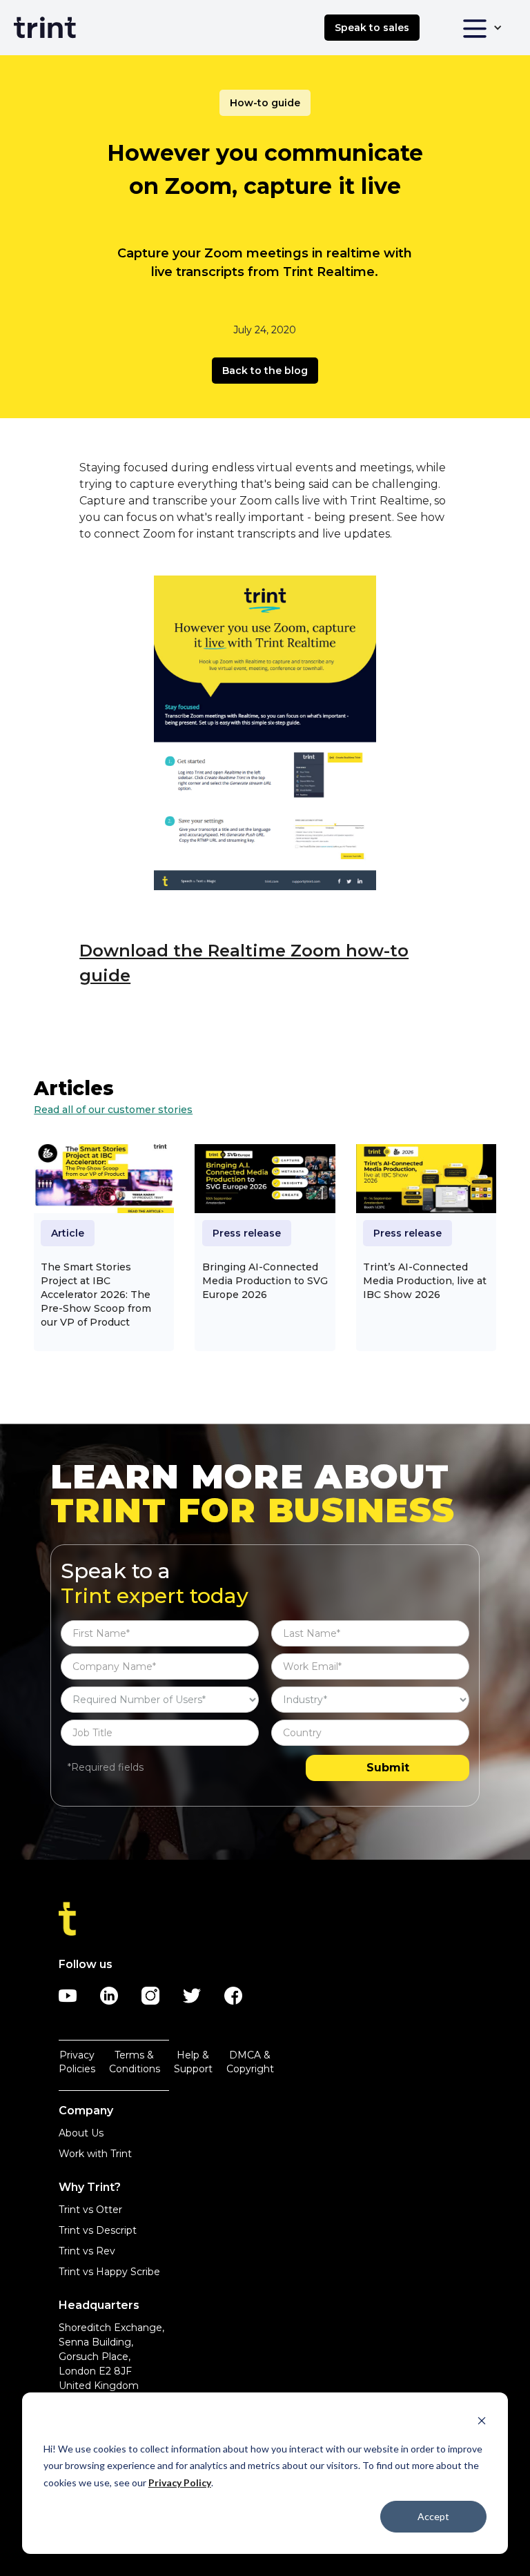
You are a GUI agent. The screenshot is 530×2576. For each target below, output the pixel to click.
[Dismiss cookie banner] (482, 2422)
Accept (433, 2516)
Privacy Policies (77, 2062)
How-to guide (265, 103)
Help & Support (193, 2062)
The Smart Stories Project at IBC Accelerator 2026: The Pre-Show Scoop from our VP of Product (96, 1295)
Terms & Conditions (135, 2062)
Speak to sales (372, 28)
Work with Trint (95, 2154)
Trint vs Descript (98, 2230)
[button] (482, 28)
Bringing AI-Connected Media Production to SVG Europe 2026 (265, 1281)
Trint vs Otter (90, 2210)
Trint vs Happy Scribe (109, 2272)
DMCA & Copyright (250, 2062)
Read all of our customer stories (113, 1110)
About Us (81, 2133)
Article (68, 1233)
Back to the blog (265, 371)
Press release (247, 1233)
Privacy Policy (180, 2482)
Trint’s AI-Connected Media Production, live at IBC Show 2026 (425, 1281)
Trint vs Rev (87, 2251)
